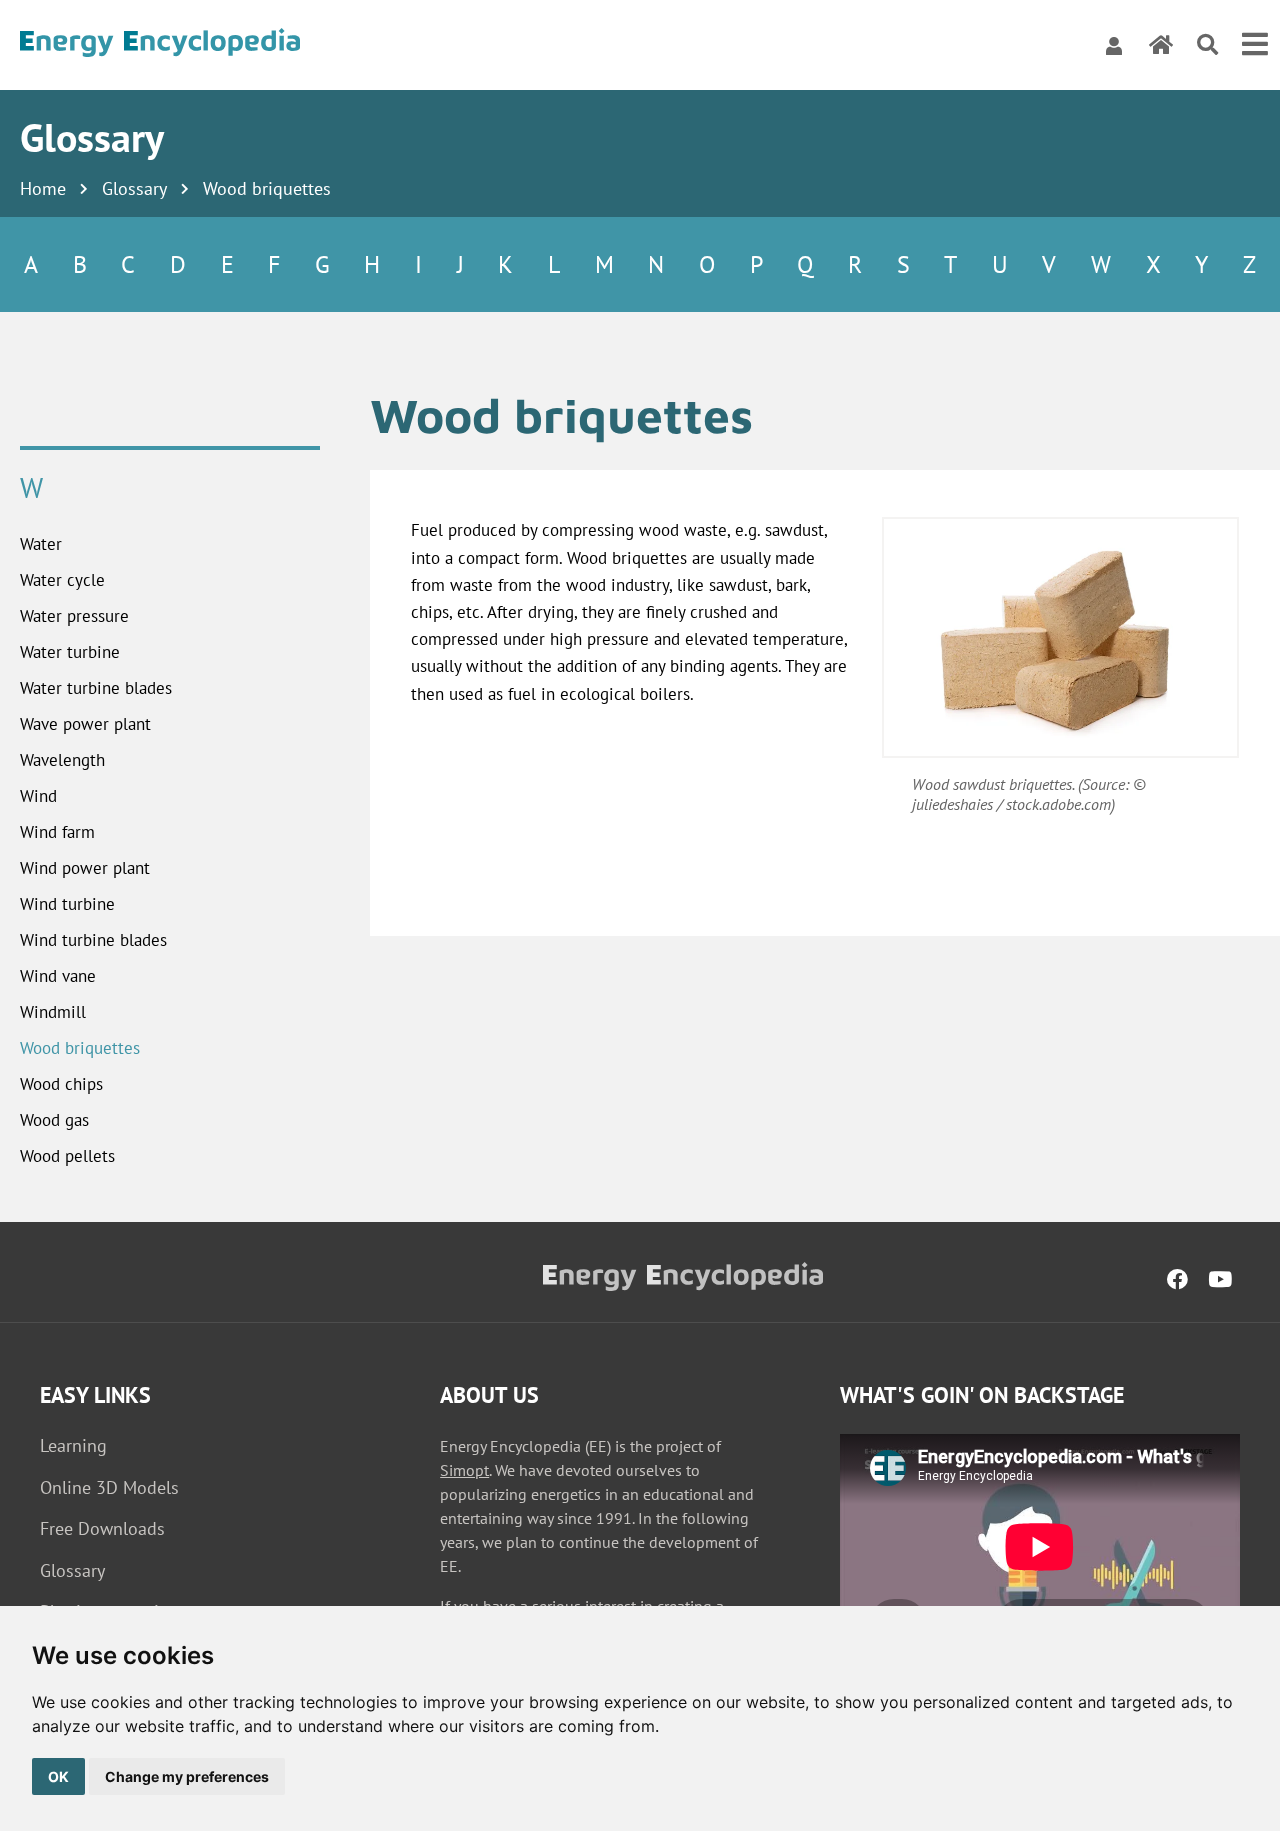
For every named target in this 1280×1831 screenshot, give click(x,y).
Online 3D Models (109, 1487)
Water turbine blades (96, 688)
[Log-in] (1114, 45)
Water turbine (70, 652)
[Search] (1207, 45)
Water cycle (62, 580)
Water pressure (74, 616)
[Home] (160, 45)
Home (43, 188)
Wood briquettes (80, 1048)
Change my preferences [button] (187, 1776)
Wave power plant (85, 724)
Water (41, 544)
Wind (38, 796)
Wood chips (61, 1084)
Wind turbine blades (93, 940)
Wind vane (58, 976)
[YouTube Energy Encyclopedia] (1220, 1280)
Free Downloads (102, 1528)
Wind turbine (67, 904)
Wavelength (62, 760)
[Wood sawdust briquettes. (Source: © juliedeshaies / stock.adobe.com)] (1060, 637)
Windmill (53, 1012)
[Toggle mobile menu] (1255, 45)
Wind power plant (85, 868)
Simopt (464, 1470)
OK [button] (58, 1776)
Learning (73, 1445)
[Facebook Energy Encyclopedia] (1177, 1280)
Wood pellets (67, 1156)
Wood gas (54, 1120)
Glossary (134, 188)
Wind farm (57, 832)
